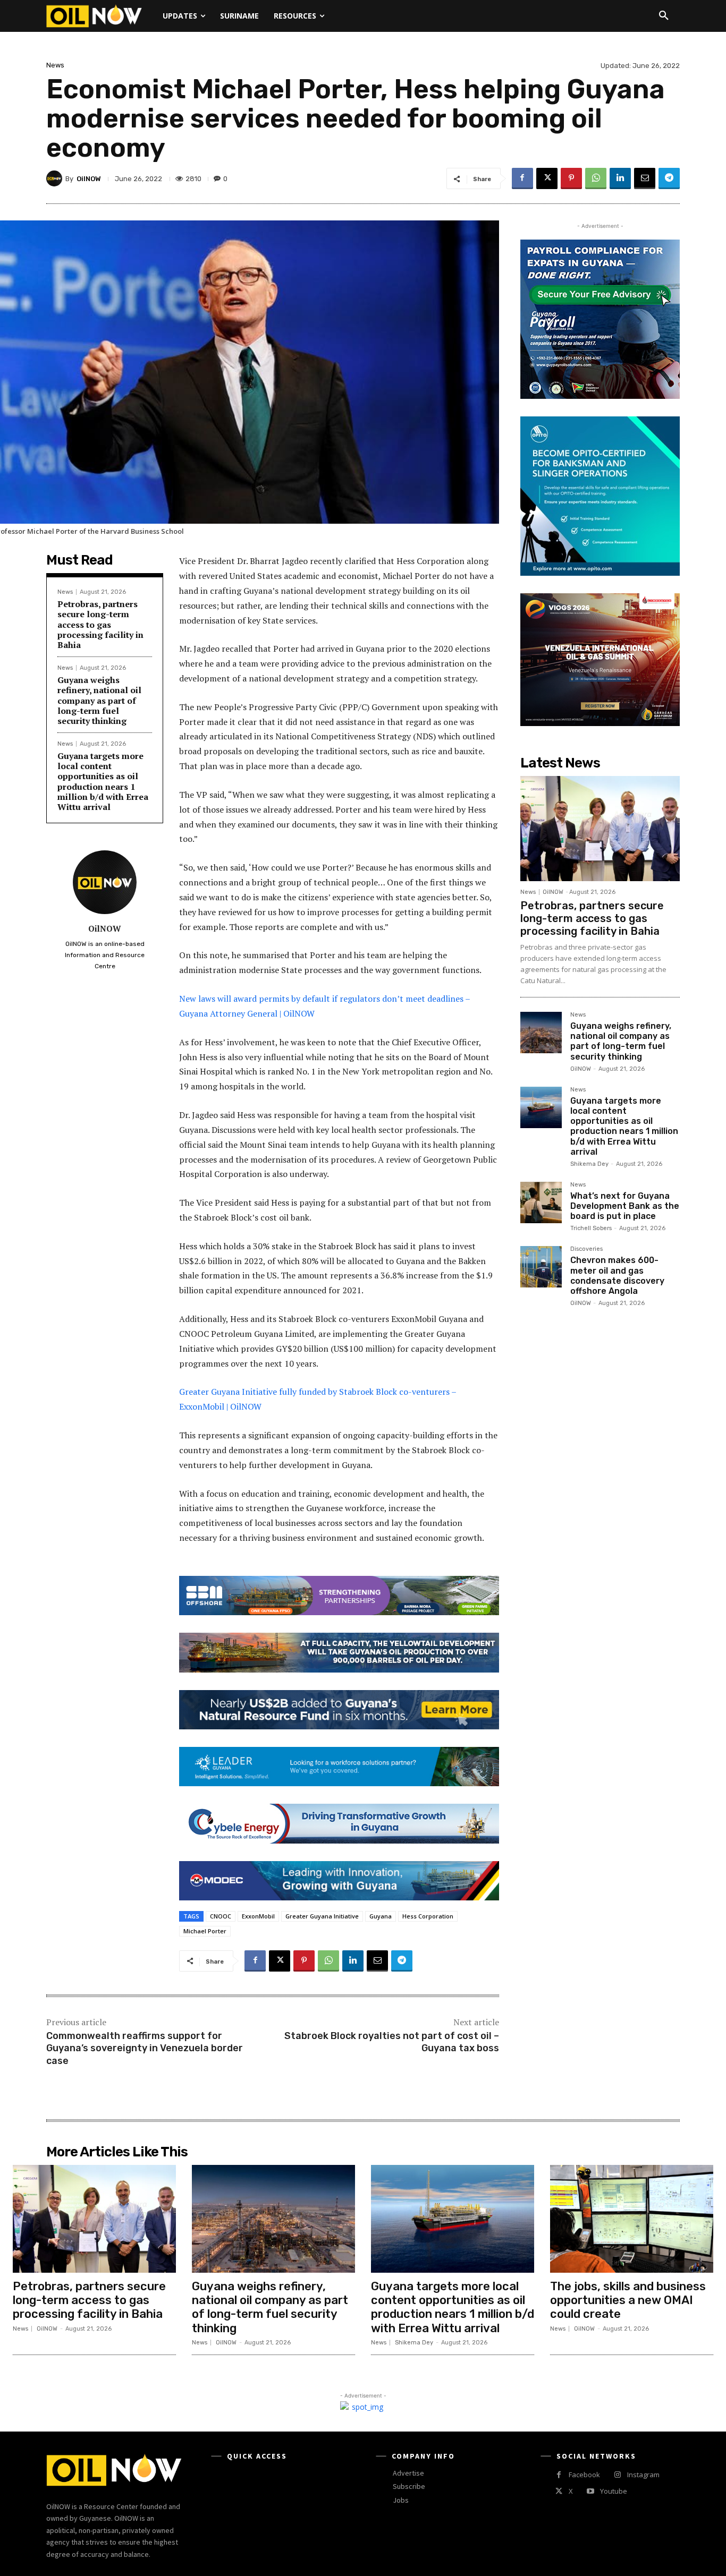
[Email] (645, 178)
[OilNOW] (56, 178)
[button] (664, 16)
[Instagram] (617, 2475)
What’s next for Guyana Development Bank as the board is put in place (625, 1206)
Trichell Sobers (591, 1228)
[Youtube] (590, 2491)
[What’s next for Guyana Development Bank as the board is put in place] (541, 1202)
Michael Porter (205, 1931)
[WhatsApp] (596, 178)
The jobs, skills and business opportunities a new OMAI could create (628, 2300)
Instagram (643, 2475)
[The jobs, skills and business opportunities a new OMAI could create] (632, 2219)
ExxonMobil (258, 1916)
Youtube (614, 2491)
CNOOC (221, 1916)
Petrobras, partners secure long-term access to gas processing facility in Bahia (100, 624)
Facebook (584, 2475)
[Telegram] (669, 178)
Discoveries (586, 1249)
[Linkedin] (620, 178)
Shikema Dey (589, 1164)
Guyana (381, 1916)
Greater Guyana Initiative (322, 1916)
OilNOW (89, 179)
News (55, 65)
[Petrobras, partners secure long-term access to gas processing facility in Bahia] (600, 829)
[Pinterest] (571, 178)
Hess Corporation (428, 1916)
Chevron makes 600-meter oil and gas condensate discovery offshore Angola (617, 1276)
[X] (547, 178)
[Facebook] (522, 178)
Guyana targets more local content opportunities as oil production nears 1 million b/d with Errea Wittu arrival (103, 781)
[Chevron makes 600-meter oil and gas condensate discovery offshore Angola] (541, 1267)
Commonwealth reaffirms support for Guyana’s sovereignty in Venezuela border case (145, 2048)
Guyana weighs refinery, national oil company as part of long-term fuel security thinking (99, 700)
